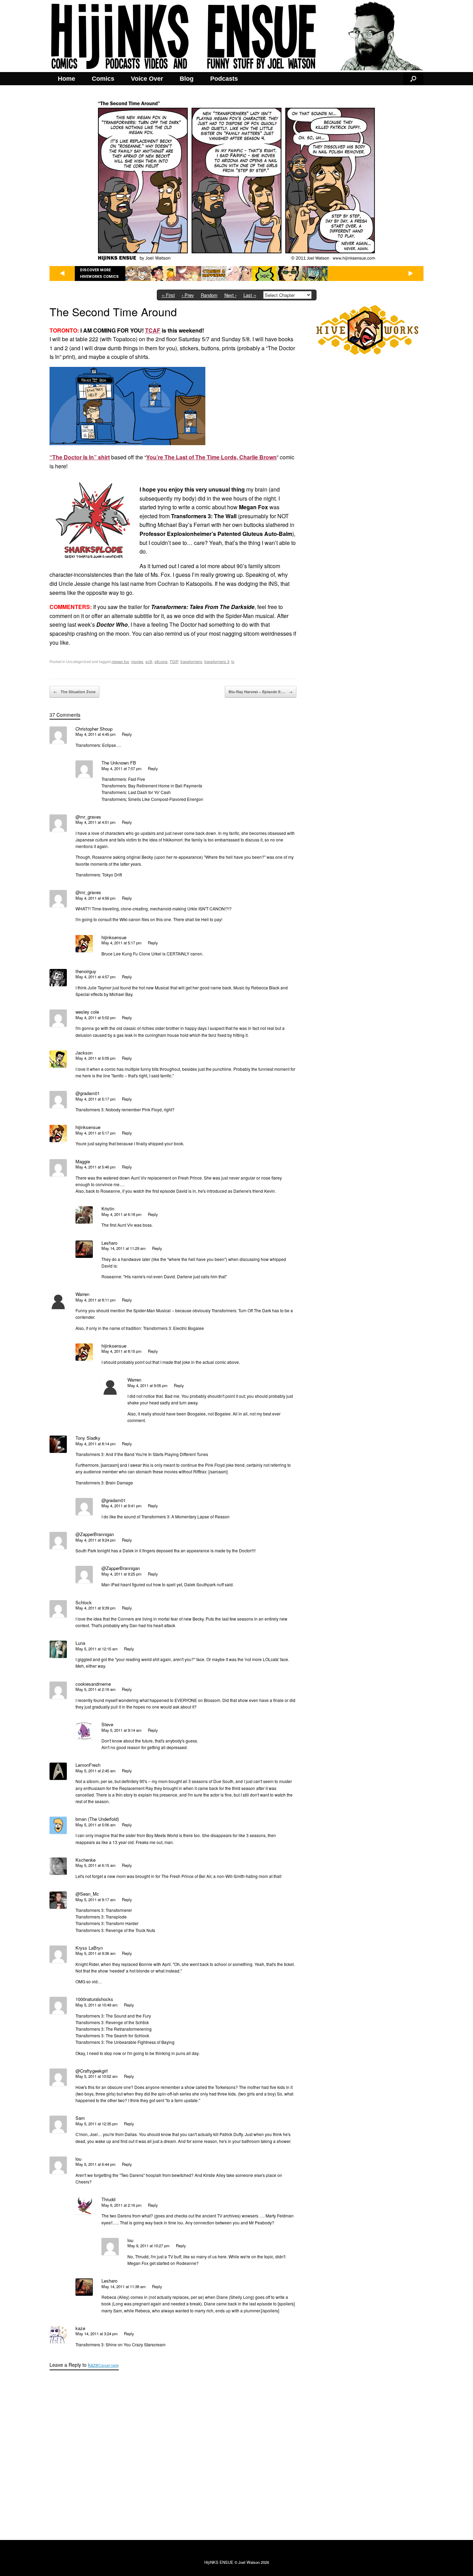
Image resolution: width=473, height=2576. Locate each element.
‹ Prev (188, 295)
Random (209, 295)
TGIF (174, 661)
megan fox (120, 661)
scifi (149, 661)
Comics (103, 79)
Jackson (84, 1053)
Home (66, 79)
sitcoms (161, 661)
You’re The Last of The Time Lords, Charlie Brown (211, 457)
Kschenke (86, 1860)
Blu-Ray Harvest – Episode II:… (261, 692)
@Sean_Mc (87, 1894)
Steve (107, 1724)
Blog (187, 79)
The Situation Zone (74, 692)
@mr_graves (88, 817)
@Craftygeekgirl (92, 2071)
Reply (127, 734)
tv (233, 661)
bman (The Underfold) (97, 1819)
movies (137, 661)
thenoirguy (86, 971)
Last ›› (250, 295)
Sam (80, 2118)
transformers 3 (217, 661)
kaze (93, 2365)
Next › (230, 295)
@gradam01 (88, 1093)
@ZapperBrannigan (95, 1534)
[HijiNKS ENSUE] (237, 36)
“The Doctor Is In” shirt (80, 457)
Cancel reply (109, 2365)
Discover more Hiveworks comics (99, 274)
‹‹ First (168, 295)
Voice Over (147, 79)
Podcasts (224, 79)
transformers (191, 661)
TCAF (153, 330)
